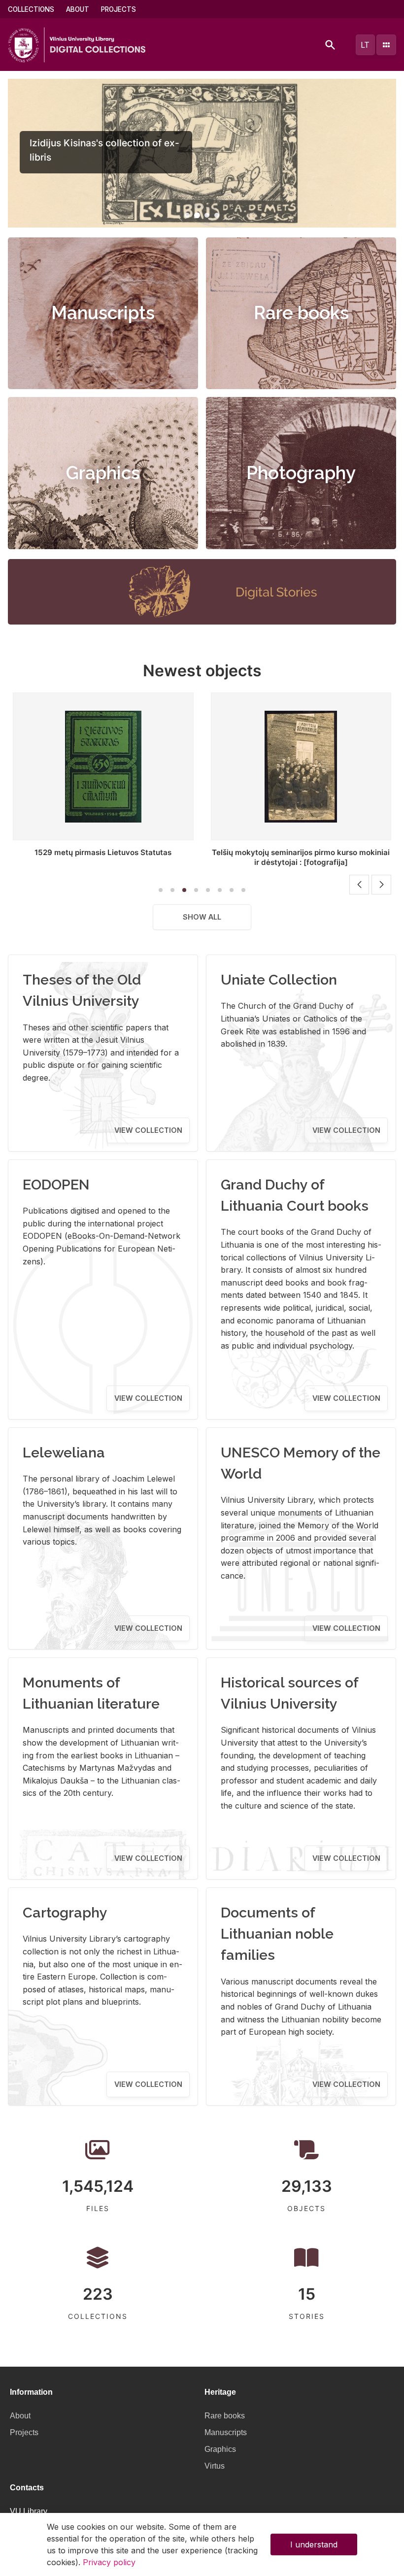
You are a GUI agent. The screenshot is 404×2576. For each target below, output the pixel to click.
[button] (187, 215)
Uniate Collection (279, 980)
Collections (31, 9)
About (78, 9)
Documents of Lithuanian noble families (277, 1934)
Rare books (301, 313)
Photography (301, 473)
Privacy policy (109, 2562)
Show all (202, 917)
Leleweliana (64, 1453)
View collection (148, 1130)
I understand (314, 2544)
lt (365, 45)
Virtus (215, 2466)
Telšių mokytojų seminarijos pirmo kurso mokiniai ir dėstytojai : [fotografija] (301, 857)
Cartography (65, 1913)
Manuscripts (103, 313)
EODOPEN (56, 1185)
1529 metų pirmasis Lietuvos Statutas (103, 852)
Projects (118, 9)
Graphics (103, 473)
